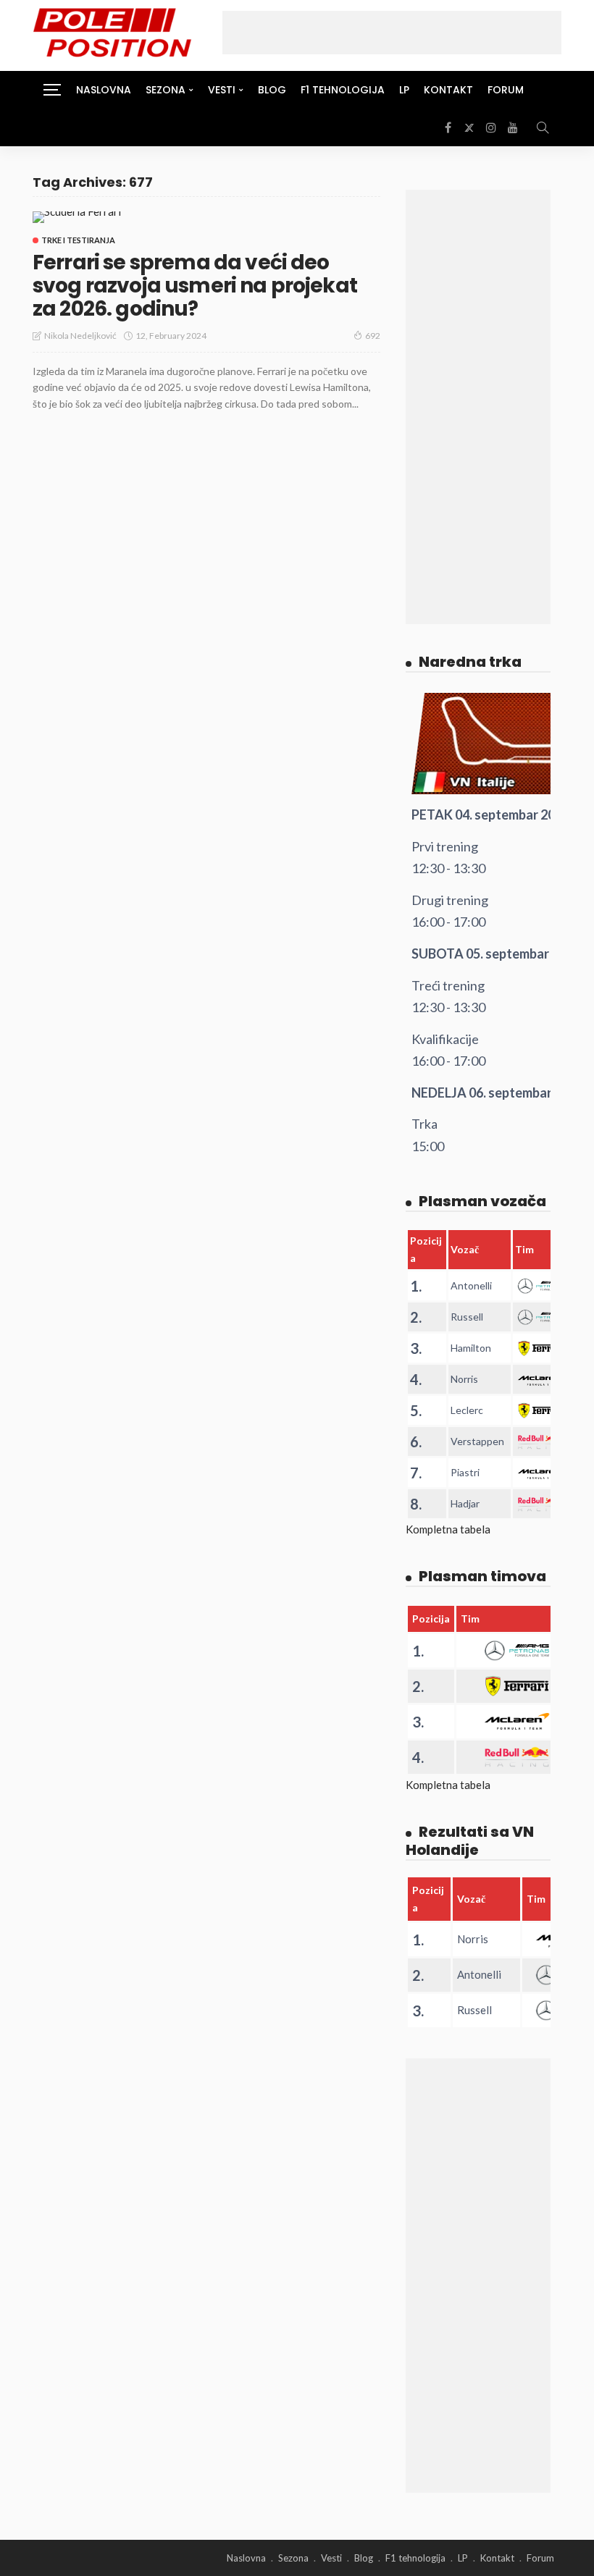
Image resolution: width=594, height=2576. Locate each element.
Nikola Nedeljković (80, 336)
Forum (506, 90)
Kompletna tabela (448, 1529)
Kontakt (448, 90)
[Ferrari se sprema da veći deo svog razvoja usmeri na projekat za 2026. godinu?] (77, 217)
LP (404, 90)
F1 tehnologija (343, 90)
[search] (543, 127)
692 (373, 336)
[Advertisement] (392, 33)
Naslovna (104, 90)
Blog (272, 90)
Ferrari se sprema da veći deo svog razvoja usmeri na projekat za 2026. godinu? (195, 286)
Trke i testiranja (78, 240)
